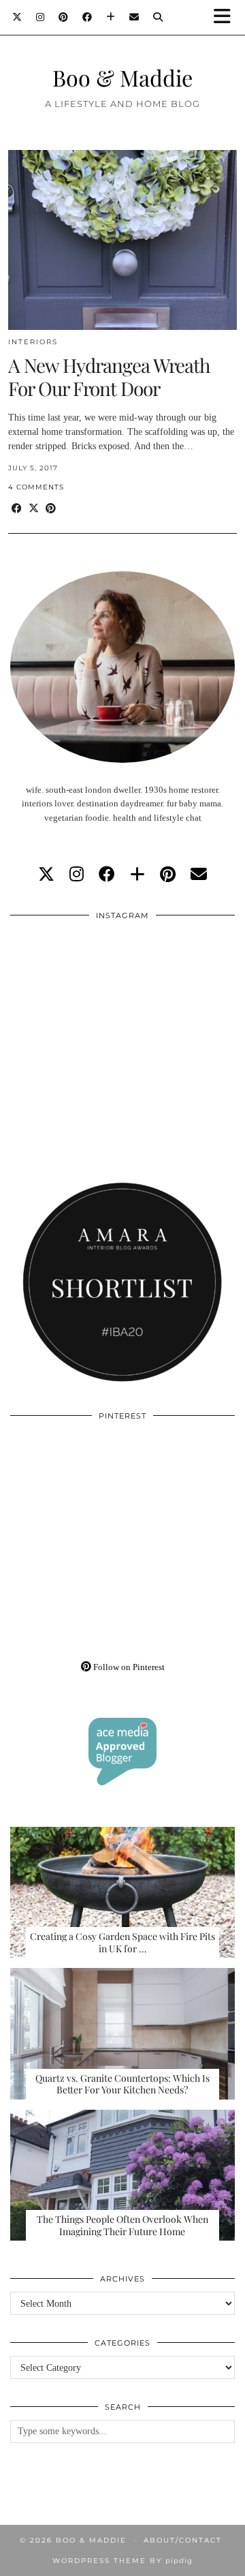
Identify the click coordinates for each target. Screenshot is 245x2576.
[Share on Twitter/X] (34, 509)
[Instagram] (40, 17)
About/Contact (183, 2540)
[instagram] (77, 875)
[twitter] (46, 875)
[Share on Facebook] (17, 509)
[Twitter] (17, 17)
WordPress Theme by (122, 2561)
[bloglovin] (137, 875)
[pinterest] (168, 875)
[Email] (134, 17)
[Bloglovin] (111, 17)
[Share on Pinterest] (51, 509)
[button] (227, 17)
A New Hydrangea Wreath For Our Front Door (109, 377)
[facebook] (107, 875)
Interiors (33, 342)
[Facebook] (87, 17)
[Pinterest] (64, 17)
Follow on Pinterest (128, 1667)
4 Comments (36, 487)
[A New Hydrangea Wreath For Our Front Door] (122, 240)
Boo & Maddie (122, 77)
